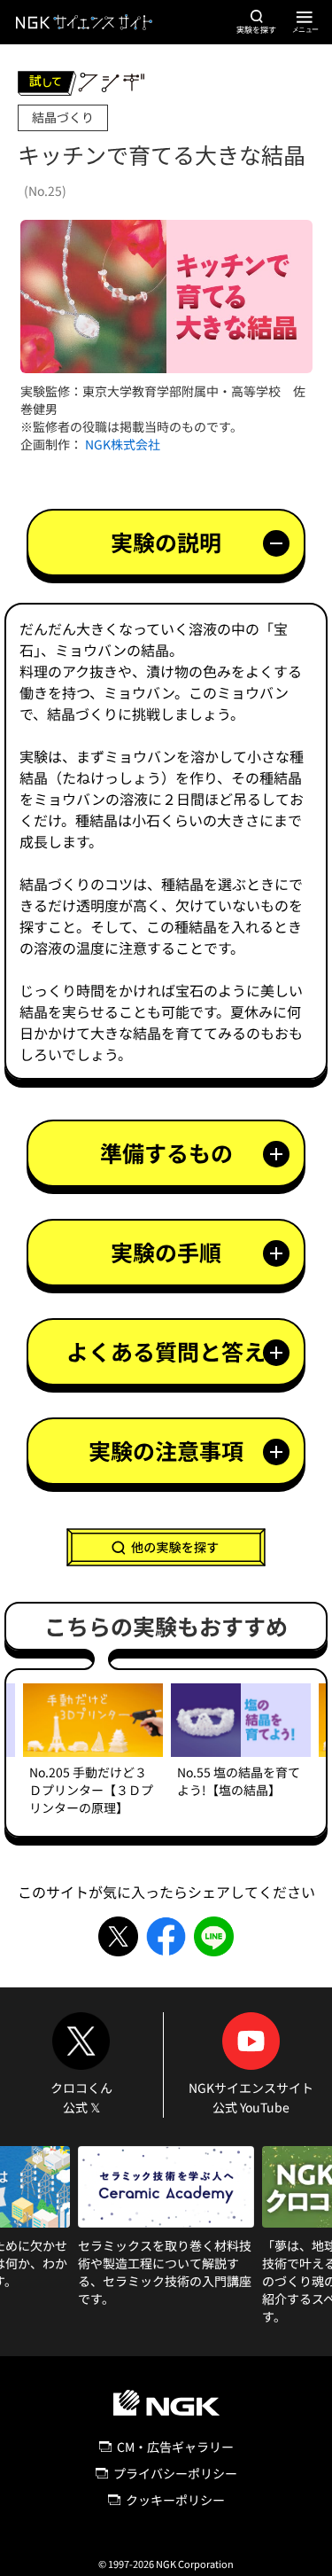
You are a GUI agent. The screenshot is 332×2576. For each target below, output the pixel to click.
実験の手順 (166, 1252)
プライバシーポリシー (175, 2473)
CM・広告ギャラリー (175, 2447)
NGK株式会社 (123, 444)
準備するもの (166, 1152)
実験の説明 (166, 542)
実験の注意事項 (166, 1450)
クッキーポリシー (175, 2500)
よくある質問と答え (166, 1351)
